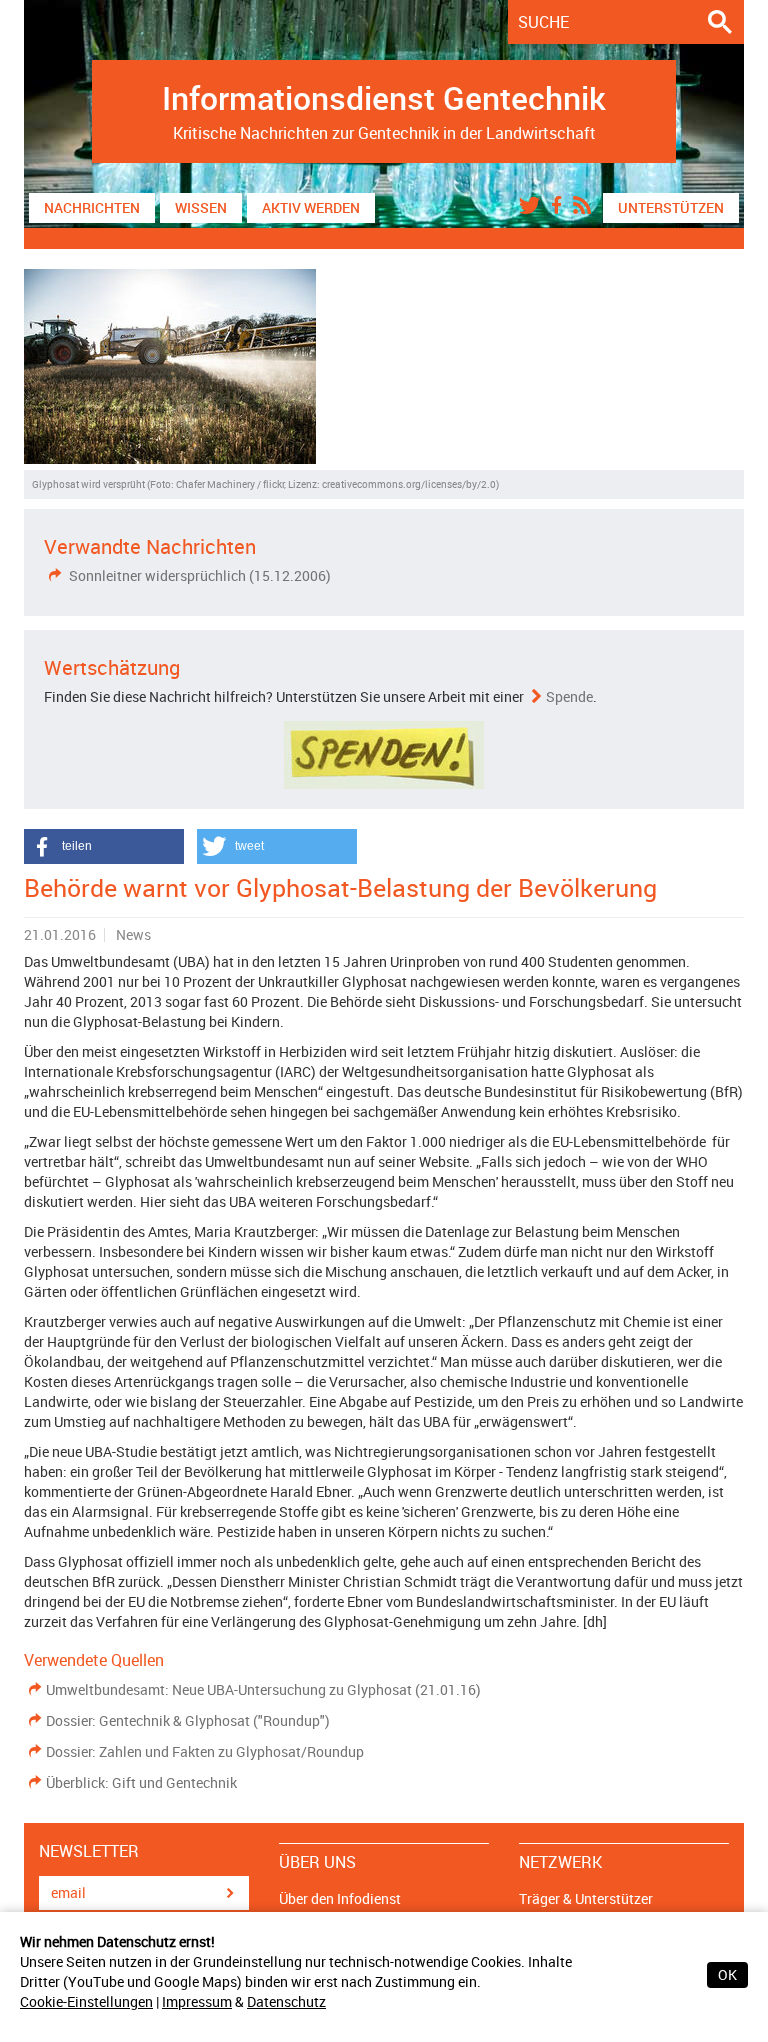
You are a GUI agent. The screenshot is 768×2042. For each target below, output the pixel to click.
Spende (569, 696)
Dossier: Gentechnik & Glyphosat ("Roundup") (188, 1720)
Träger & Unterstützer (586, 1898)
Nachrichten (92, 207)
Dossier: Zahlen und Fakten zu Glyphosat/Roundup (205, 1751)
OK (727, 1974)
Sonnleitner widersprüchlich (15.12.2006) (198, 575)
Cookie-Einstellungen (86, 2001)
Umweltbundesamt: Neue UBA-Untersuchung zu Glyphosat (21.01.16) (263, 1689)
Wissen (201, 207)
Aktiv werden (311, 207)
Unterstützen (671, 207)
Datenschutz (286, 2001)
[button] (104, 846)
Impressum (197, 2001)
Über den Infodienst (340, 1898)
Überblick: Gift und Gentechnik (141, 1782)
